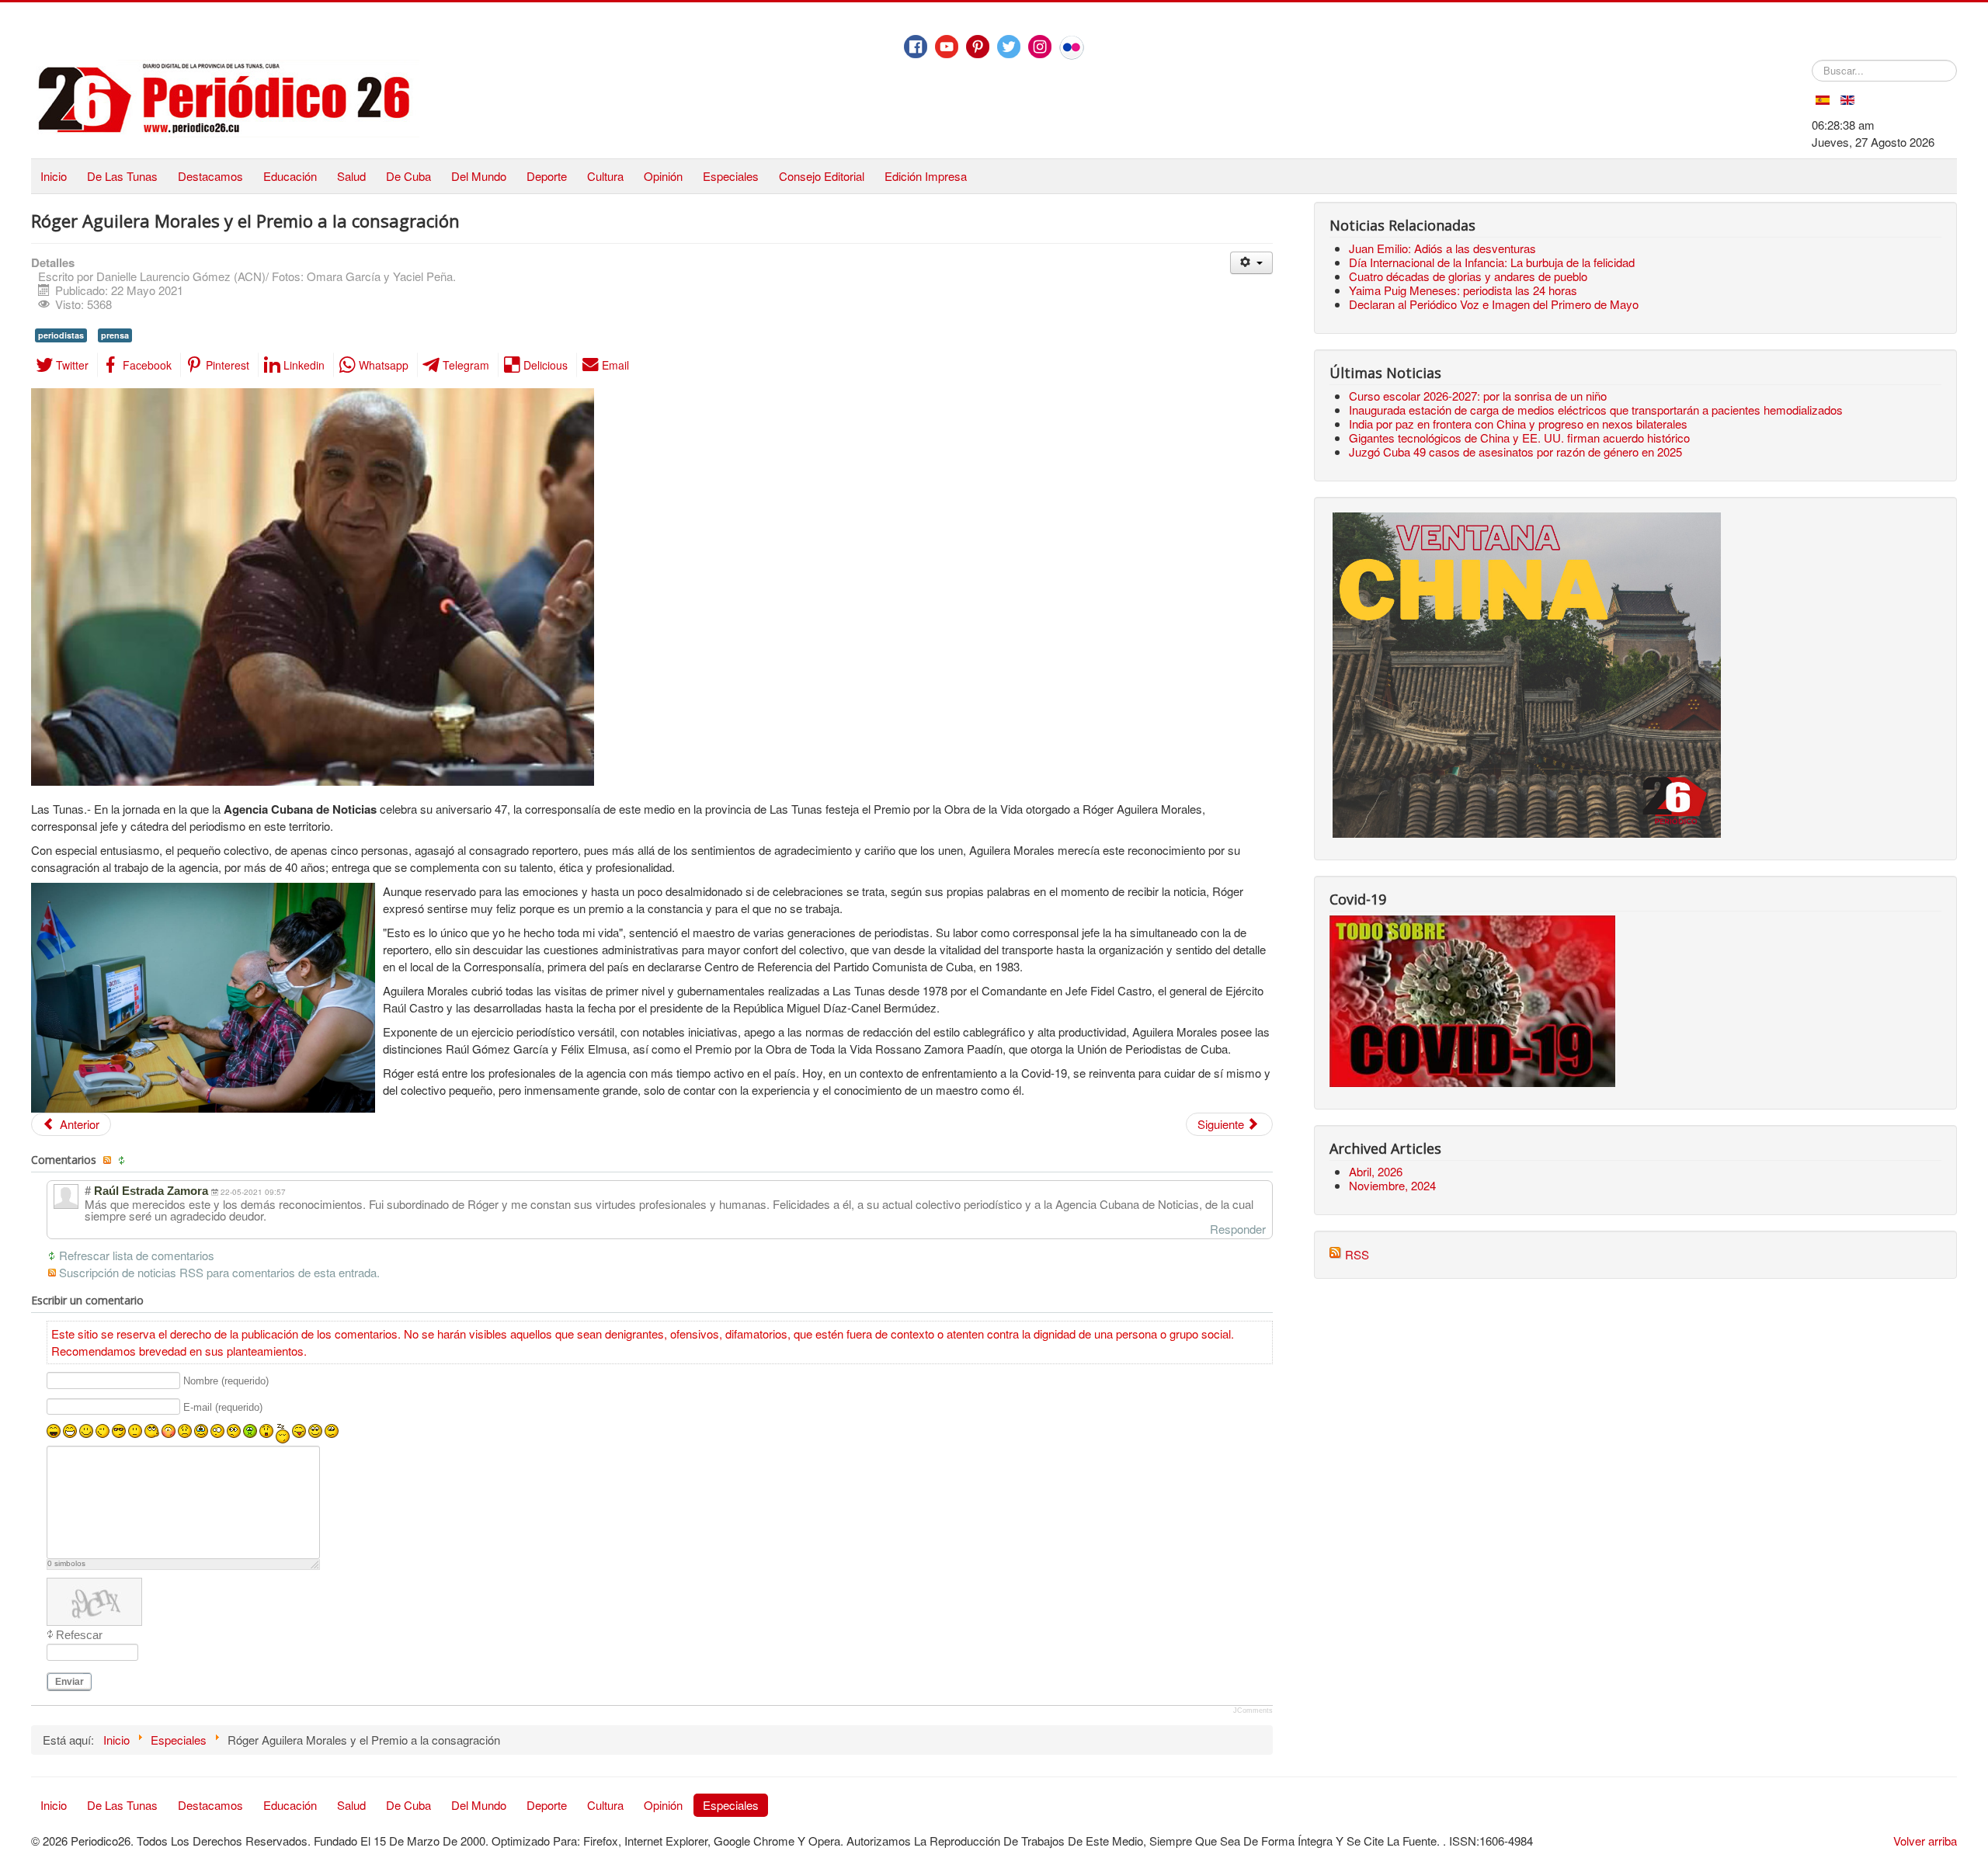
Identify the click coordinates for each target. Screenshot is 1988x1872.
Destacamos (210, 176)
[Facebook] (916, 47)
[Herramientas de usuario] (1251, 263)
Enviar (70, 1682)
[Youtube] (947, 47)
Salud (351, 176)
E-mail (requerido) (223, 1407)
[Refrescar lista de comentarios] (123, 1160)
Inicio (54, 176)
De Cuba (408, 176)
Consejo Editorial (822, 176)
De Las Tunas (122, 176)
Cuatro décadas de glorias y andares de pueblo (1468, 276)
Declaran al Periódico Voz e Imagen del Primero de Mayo (1494, 304)
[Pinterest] (978, 47)
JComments (1253, 1711)
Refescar (79, 1635)
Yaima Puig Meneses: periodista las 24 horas (1463, 290)
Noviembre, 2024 (1392, 1185)
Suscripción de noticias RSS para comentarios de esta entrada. (219, 1272)
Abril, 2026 (1376, 1171)
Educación (290, 176)
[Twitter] (1009, 47)
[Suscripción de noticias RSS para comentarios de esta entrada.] (109, 1160)
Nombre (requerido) (226, 1381)
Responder (1238, 1229)
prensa (115, 335)
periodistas (61, 335)
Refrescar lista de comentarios (137, 1255)
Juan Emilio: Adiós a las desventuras (1442, 248)
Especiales (731, 176)
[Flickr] (1072, 47)
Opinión (663, 176)
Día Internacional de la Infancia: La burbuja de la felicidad (1492, 262)
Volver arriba (1925, 1841)
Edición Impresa (926, 176)
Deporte (547, 176)
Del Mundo (479, 176)
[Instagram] (1040, 47)
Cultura (605, 176)
